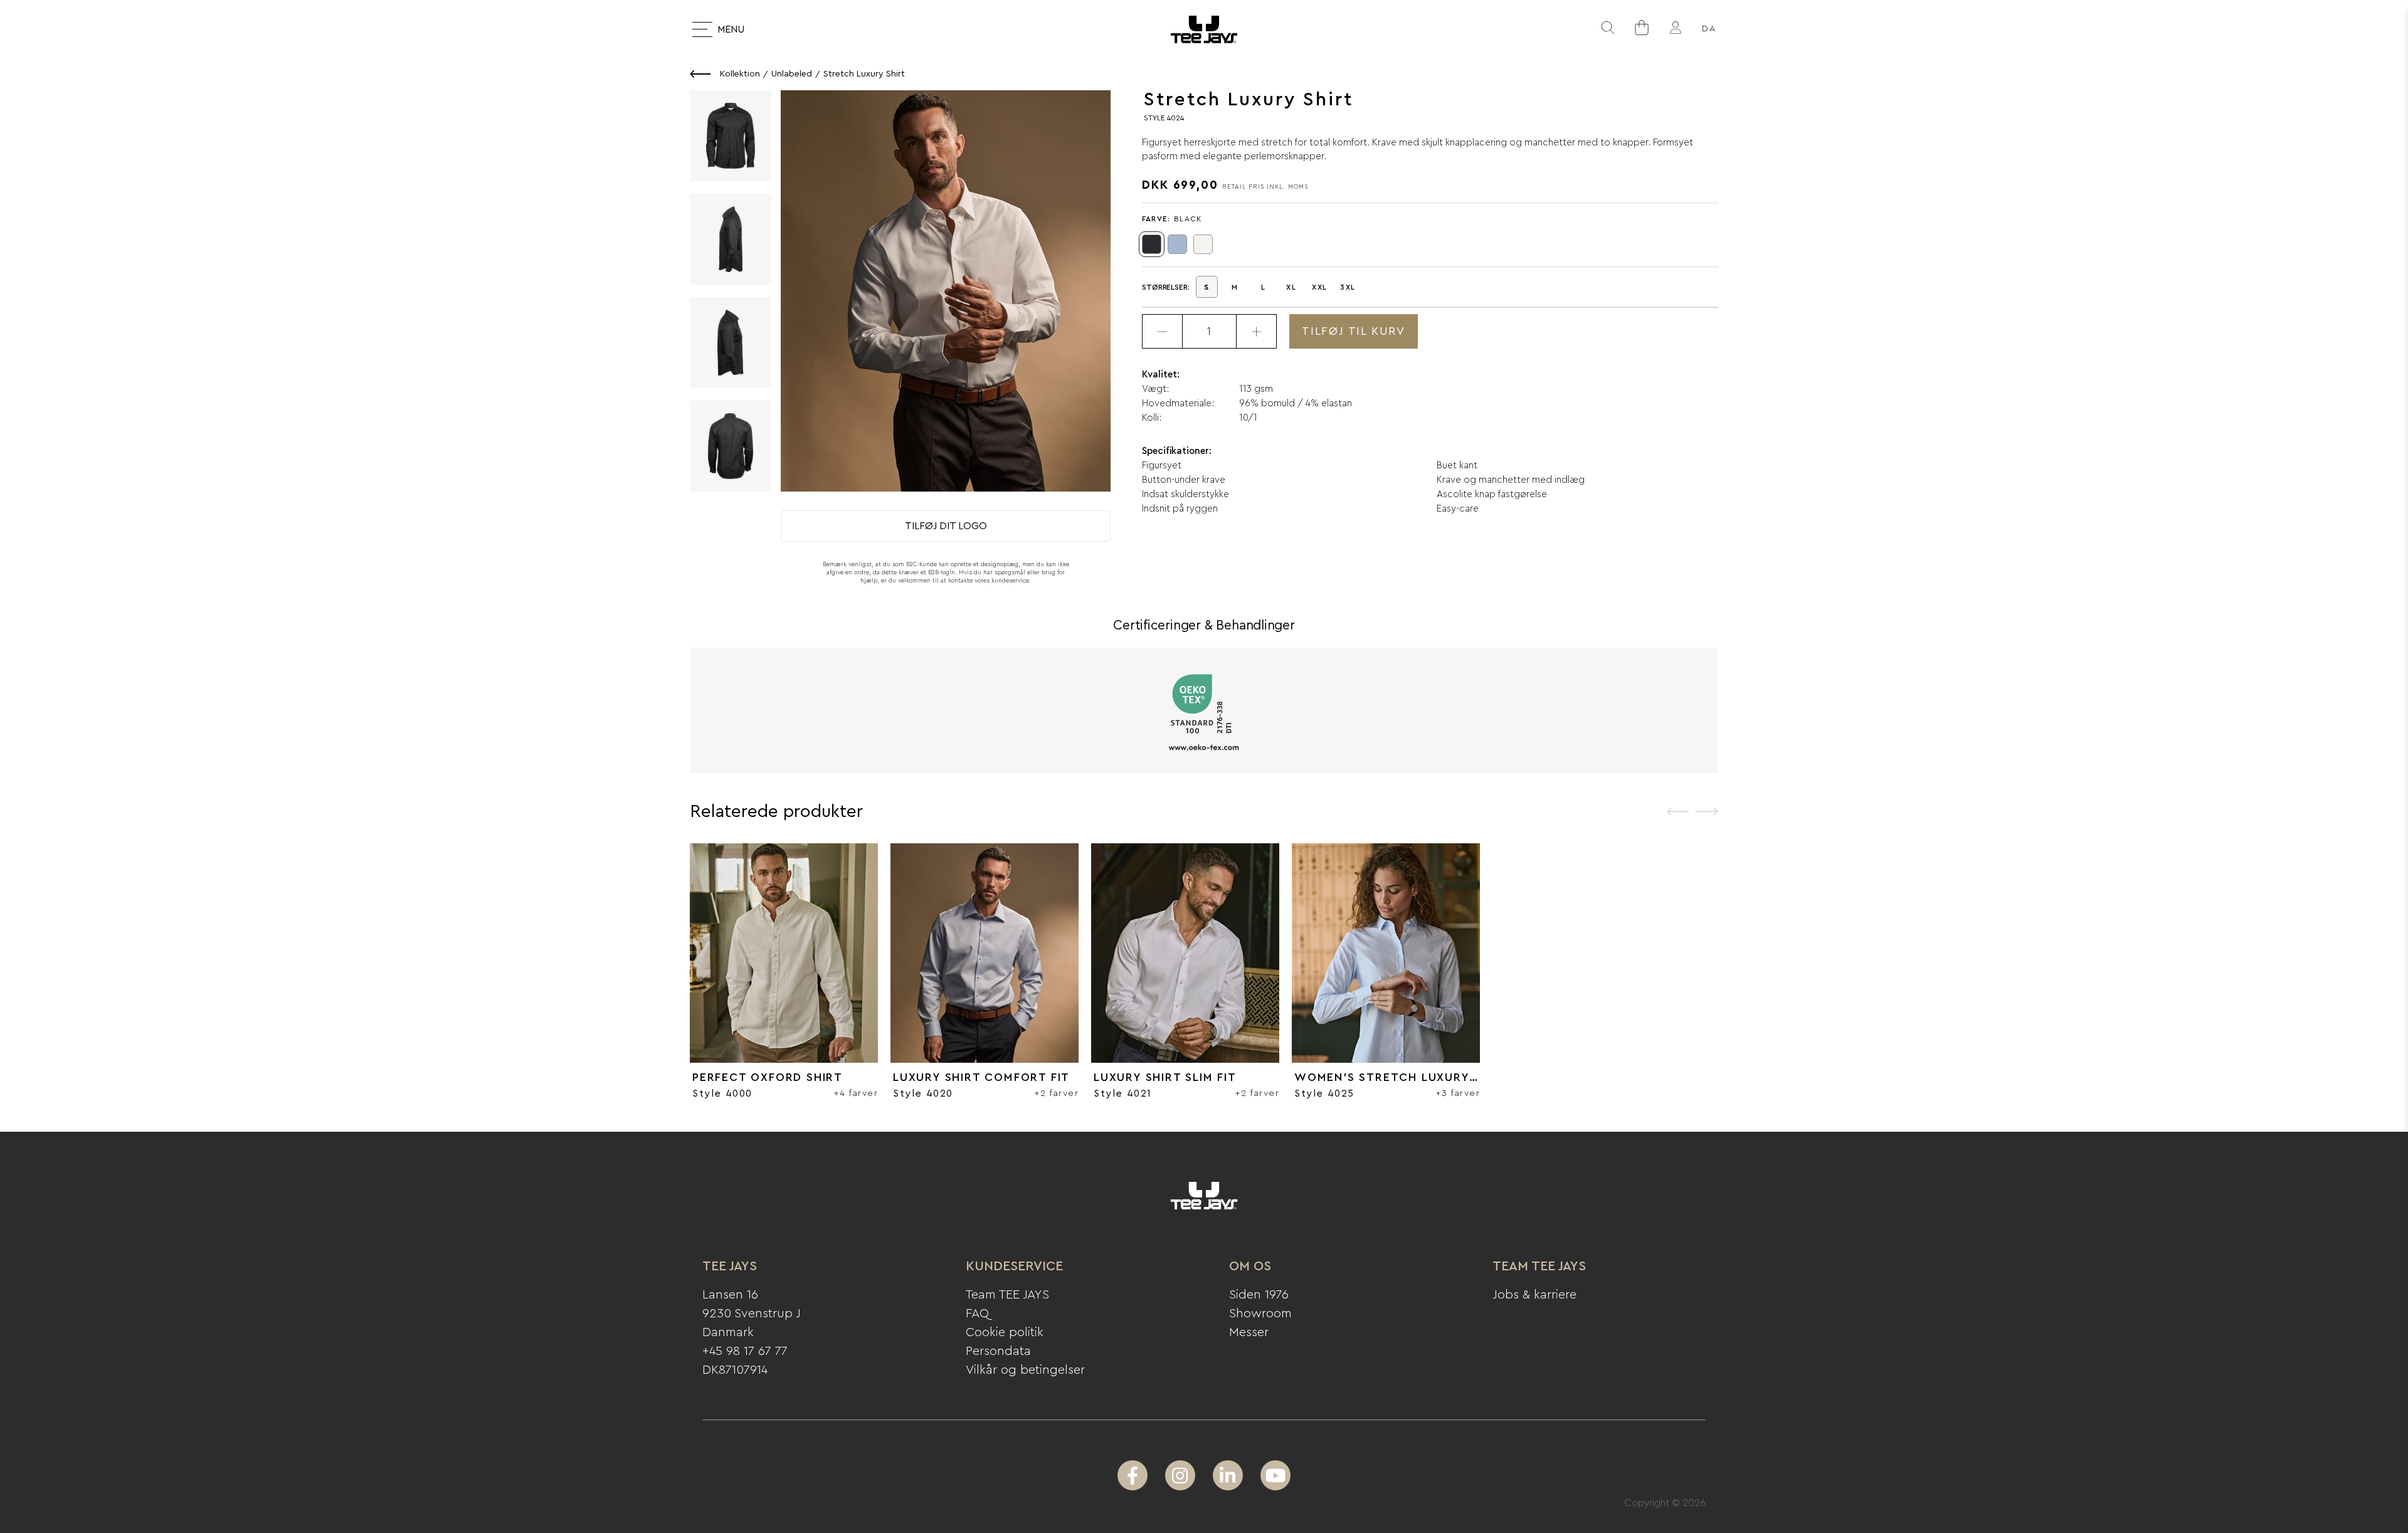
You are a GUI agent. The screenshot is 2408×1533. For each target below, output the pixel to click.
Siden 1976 (1259, 1295)
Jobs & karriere (1534, 1295)
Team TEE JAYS (1007, 1295)
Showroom (1260, 1314)
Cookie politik (1005, 1332)
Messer (1249, 1332)
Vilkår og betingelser (1025, 1370)
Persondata (998, 1351)
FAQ (977, 1314)
